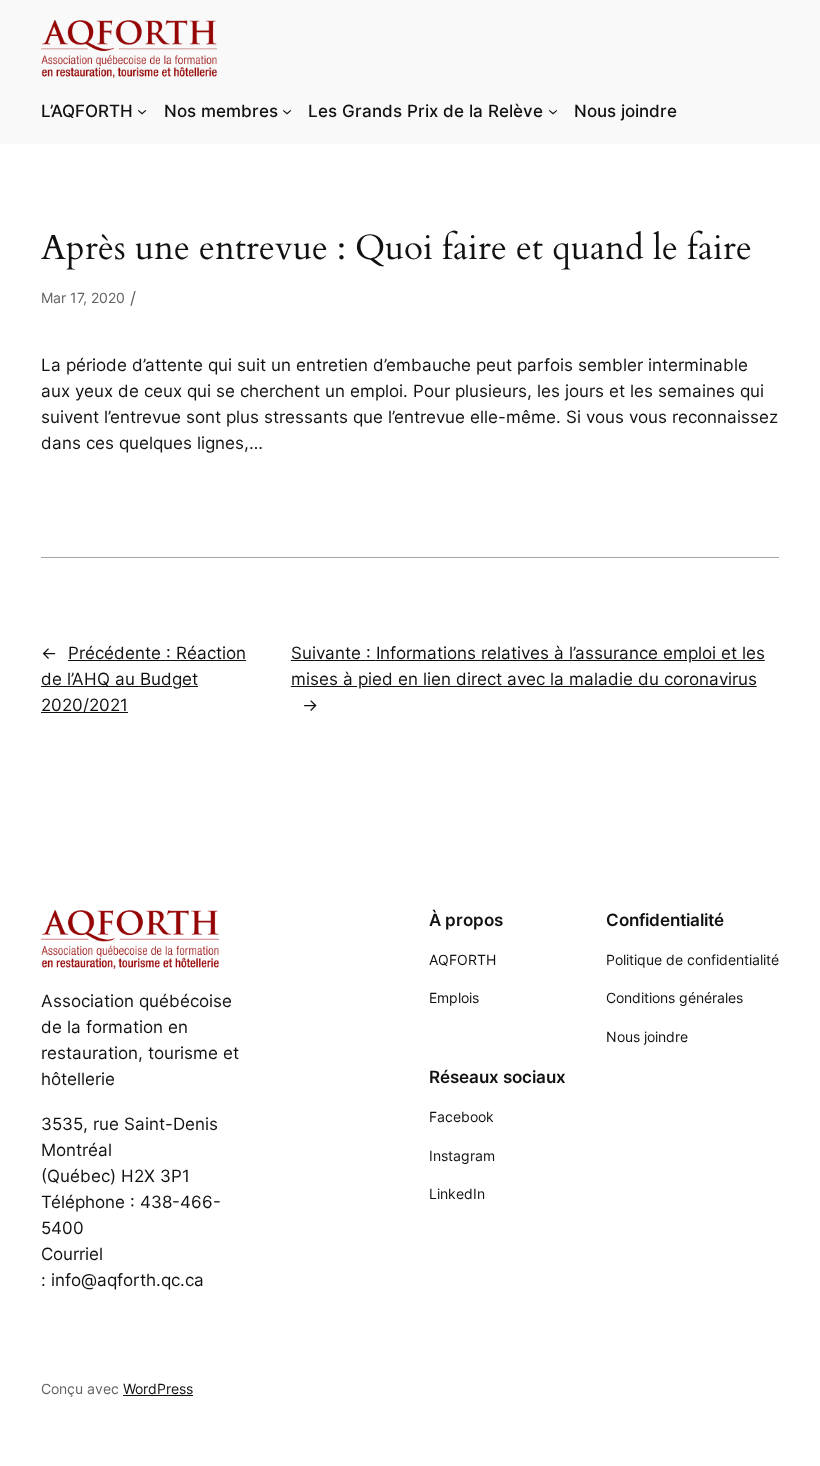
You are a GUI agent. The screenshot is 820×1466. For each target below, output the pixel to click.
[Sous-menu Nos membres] (287, 111)
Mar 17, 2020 (83, 297)
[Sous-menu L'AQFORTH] (142, 111)
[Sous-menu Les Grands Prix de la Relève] (553, 111)
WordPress (158, 1388)
